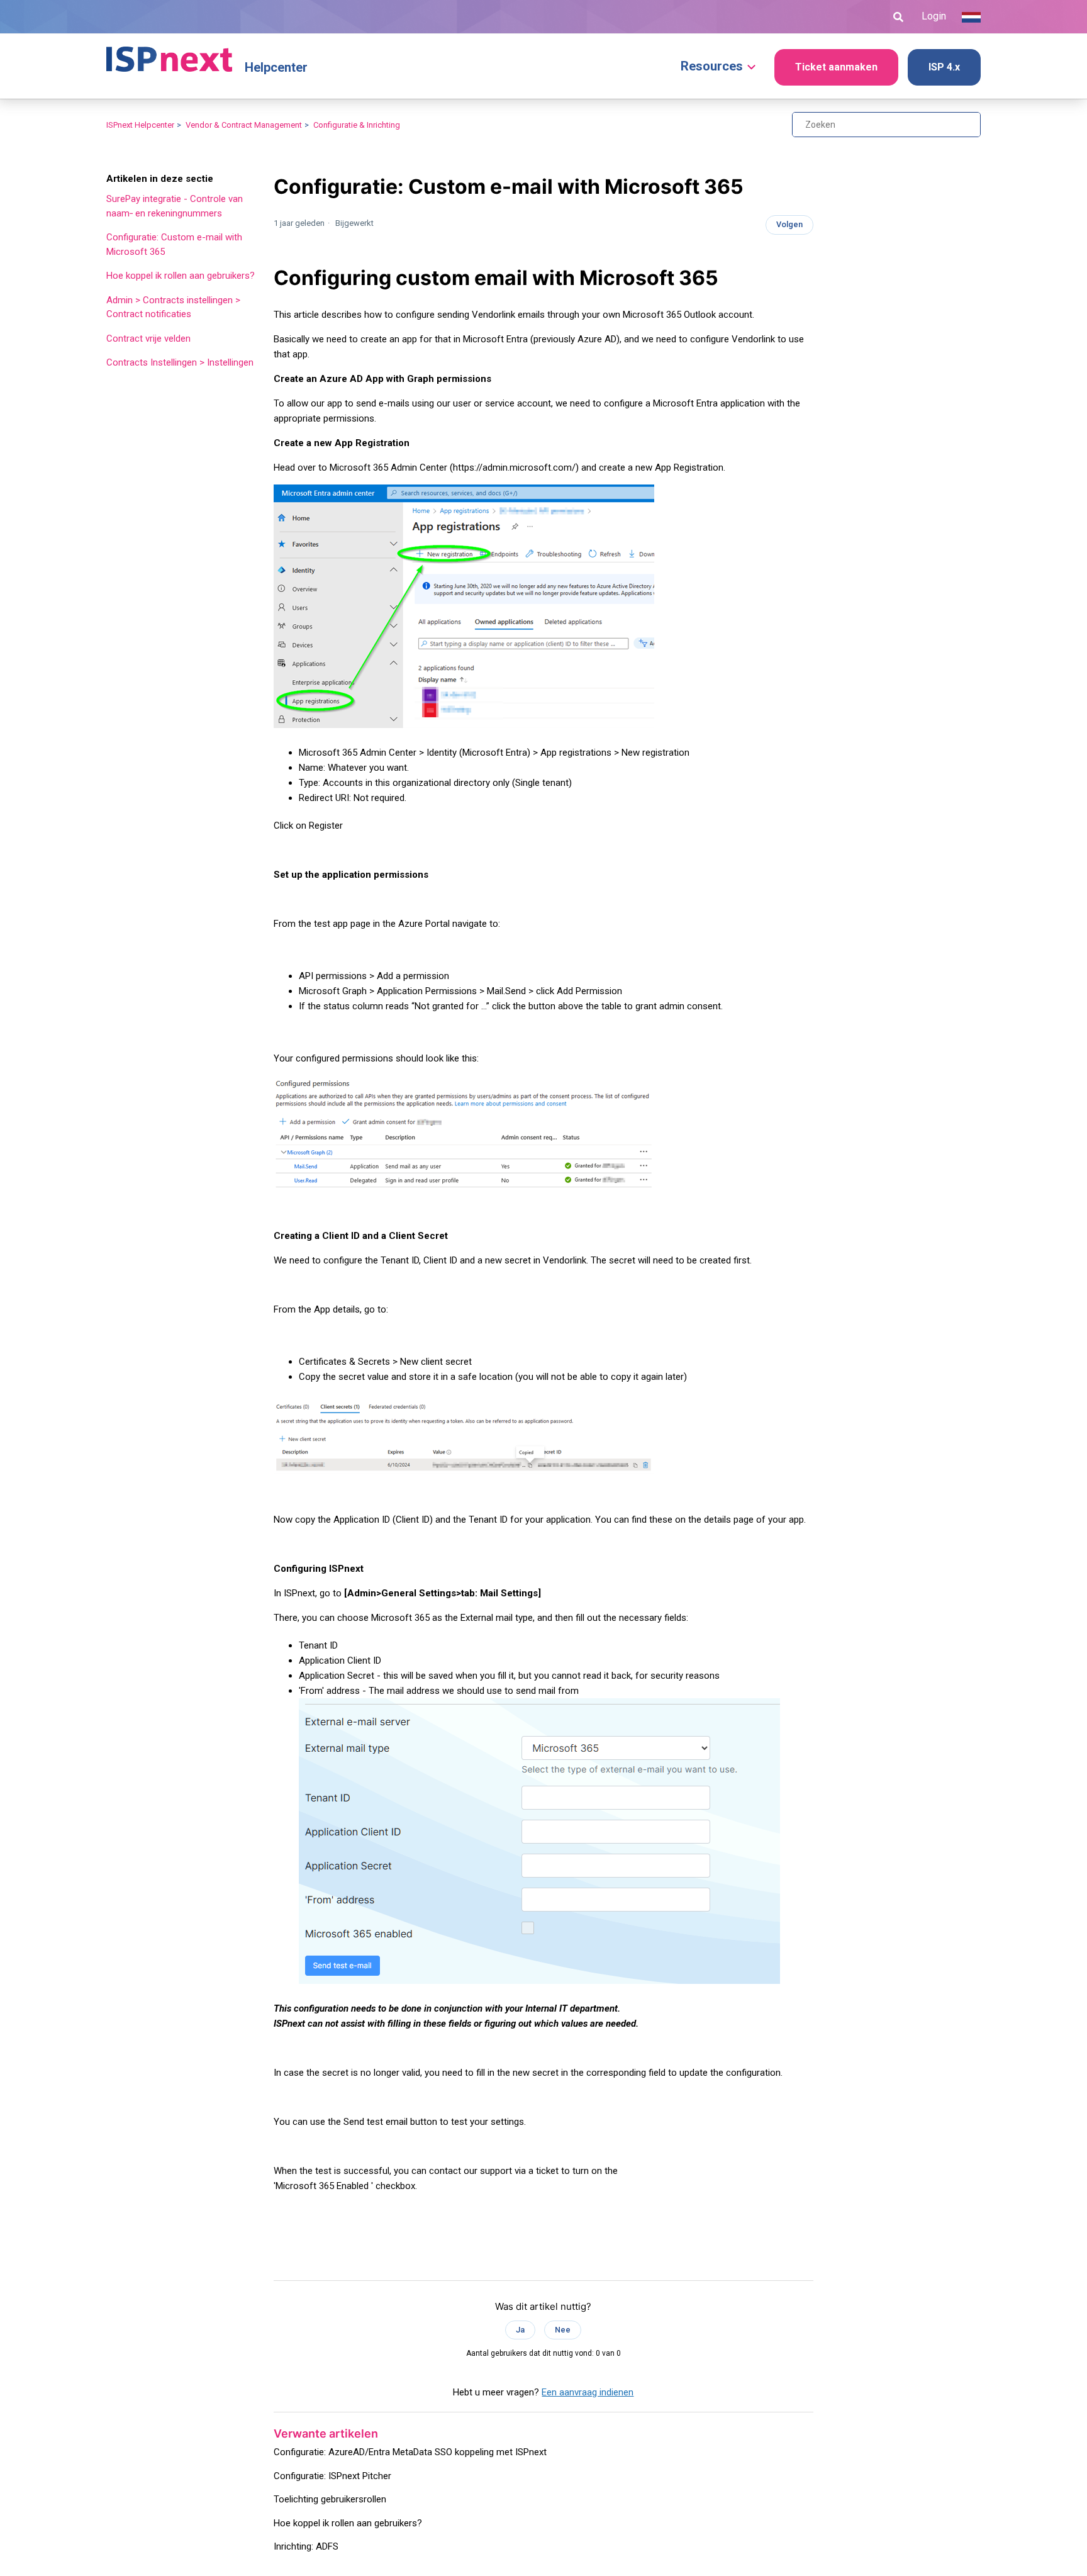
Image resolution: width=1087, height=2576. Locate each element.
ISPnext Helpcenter (140, 125)
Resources (712, 66)
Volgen (789, 224)
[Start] (169, 53)
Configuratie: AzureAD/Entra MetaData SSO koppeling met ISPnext (410, 2452)
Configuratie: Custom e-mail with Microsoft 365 (174, 244)
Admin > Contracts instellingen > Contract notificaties (173, 307)
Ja (520, 2330)
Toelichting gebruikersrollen (330, 2499)
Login (934, 16)
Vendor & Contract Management (244, 125)
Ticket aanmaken (836, 67)
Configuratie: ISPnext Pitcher (332, 2476)
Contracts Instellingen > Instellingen (180, 362)
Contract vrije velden (148, 339)
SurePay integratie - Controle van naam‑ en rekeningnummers (175, 206)
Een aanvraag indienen (588, 2392)
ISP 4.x (944, 67)
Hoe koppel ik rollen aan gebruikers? (181, 276)
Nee (563, 2330)
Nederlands (971, 17)
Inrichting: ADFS (306, 2546)
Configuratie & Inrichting (357, 125)
